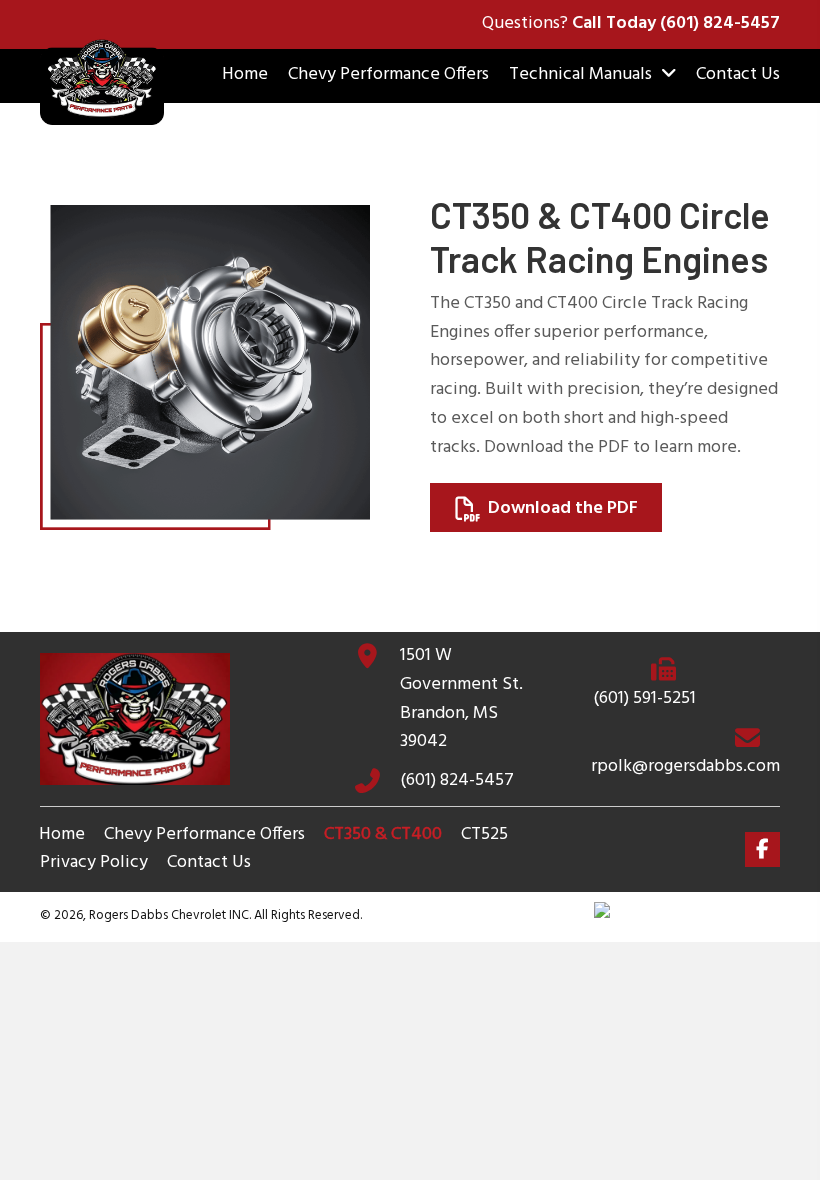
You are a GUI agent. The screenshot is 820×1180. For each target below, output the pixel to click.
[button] (762, 849)
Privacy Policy (94, 863)
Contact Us (209, 863)
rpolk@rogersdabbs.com (685, 766)
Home (62, 835)
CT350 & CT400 (383, 835)
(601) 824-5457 (720, 23)
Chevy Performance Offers (204, 835)
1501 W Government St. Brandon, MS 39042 (461, 698)
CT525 (484, 835)
